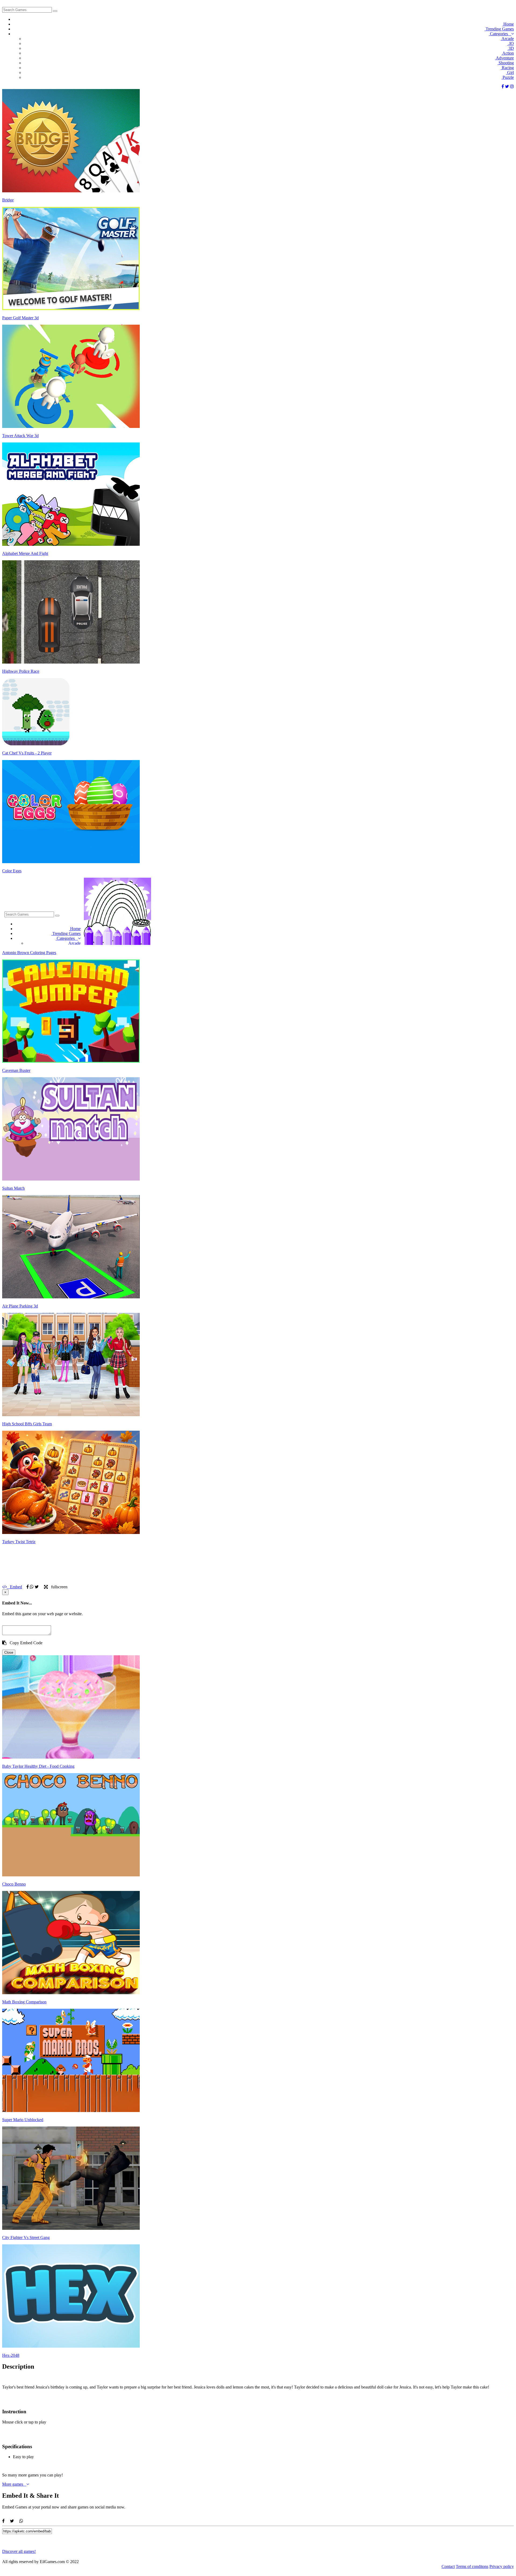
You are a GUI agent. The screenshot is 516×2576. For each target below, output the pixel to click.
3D (511, 48)
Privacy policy (502, 2566)
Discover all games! (19, 2551)
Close (9, 1652)
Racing (507, 68)
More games (14, 2484)
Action (508, 53)
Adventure (504, 58)
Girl (510, 72)
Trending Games (499, 29)
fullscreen (58, 1587)
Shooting (506, 63)
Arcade (507, 39)
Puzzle (508, 77)
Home (508, 24)
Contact (448, 2566)
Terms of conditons (472, 2566)
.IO (510, 43)
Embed (14, 1587)
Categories (500, 34)
